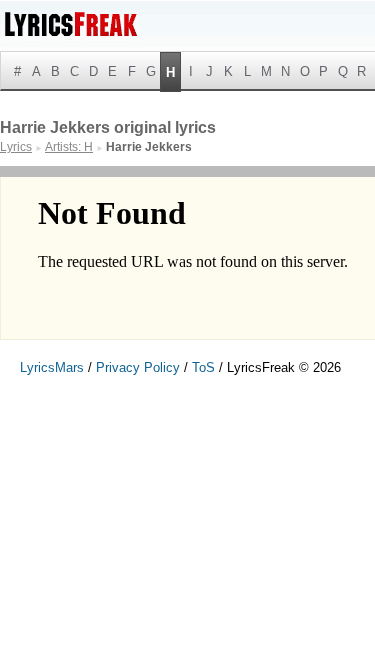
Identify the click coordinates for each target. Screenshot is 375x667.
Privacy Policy (138, 367)
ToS (203, 367)
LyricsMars (52, 367)
